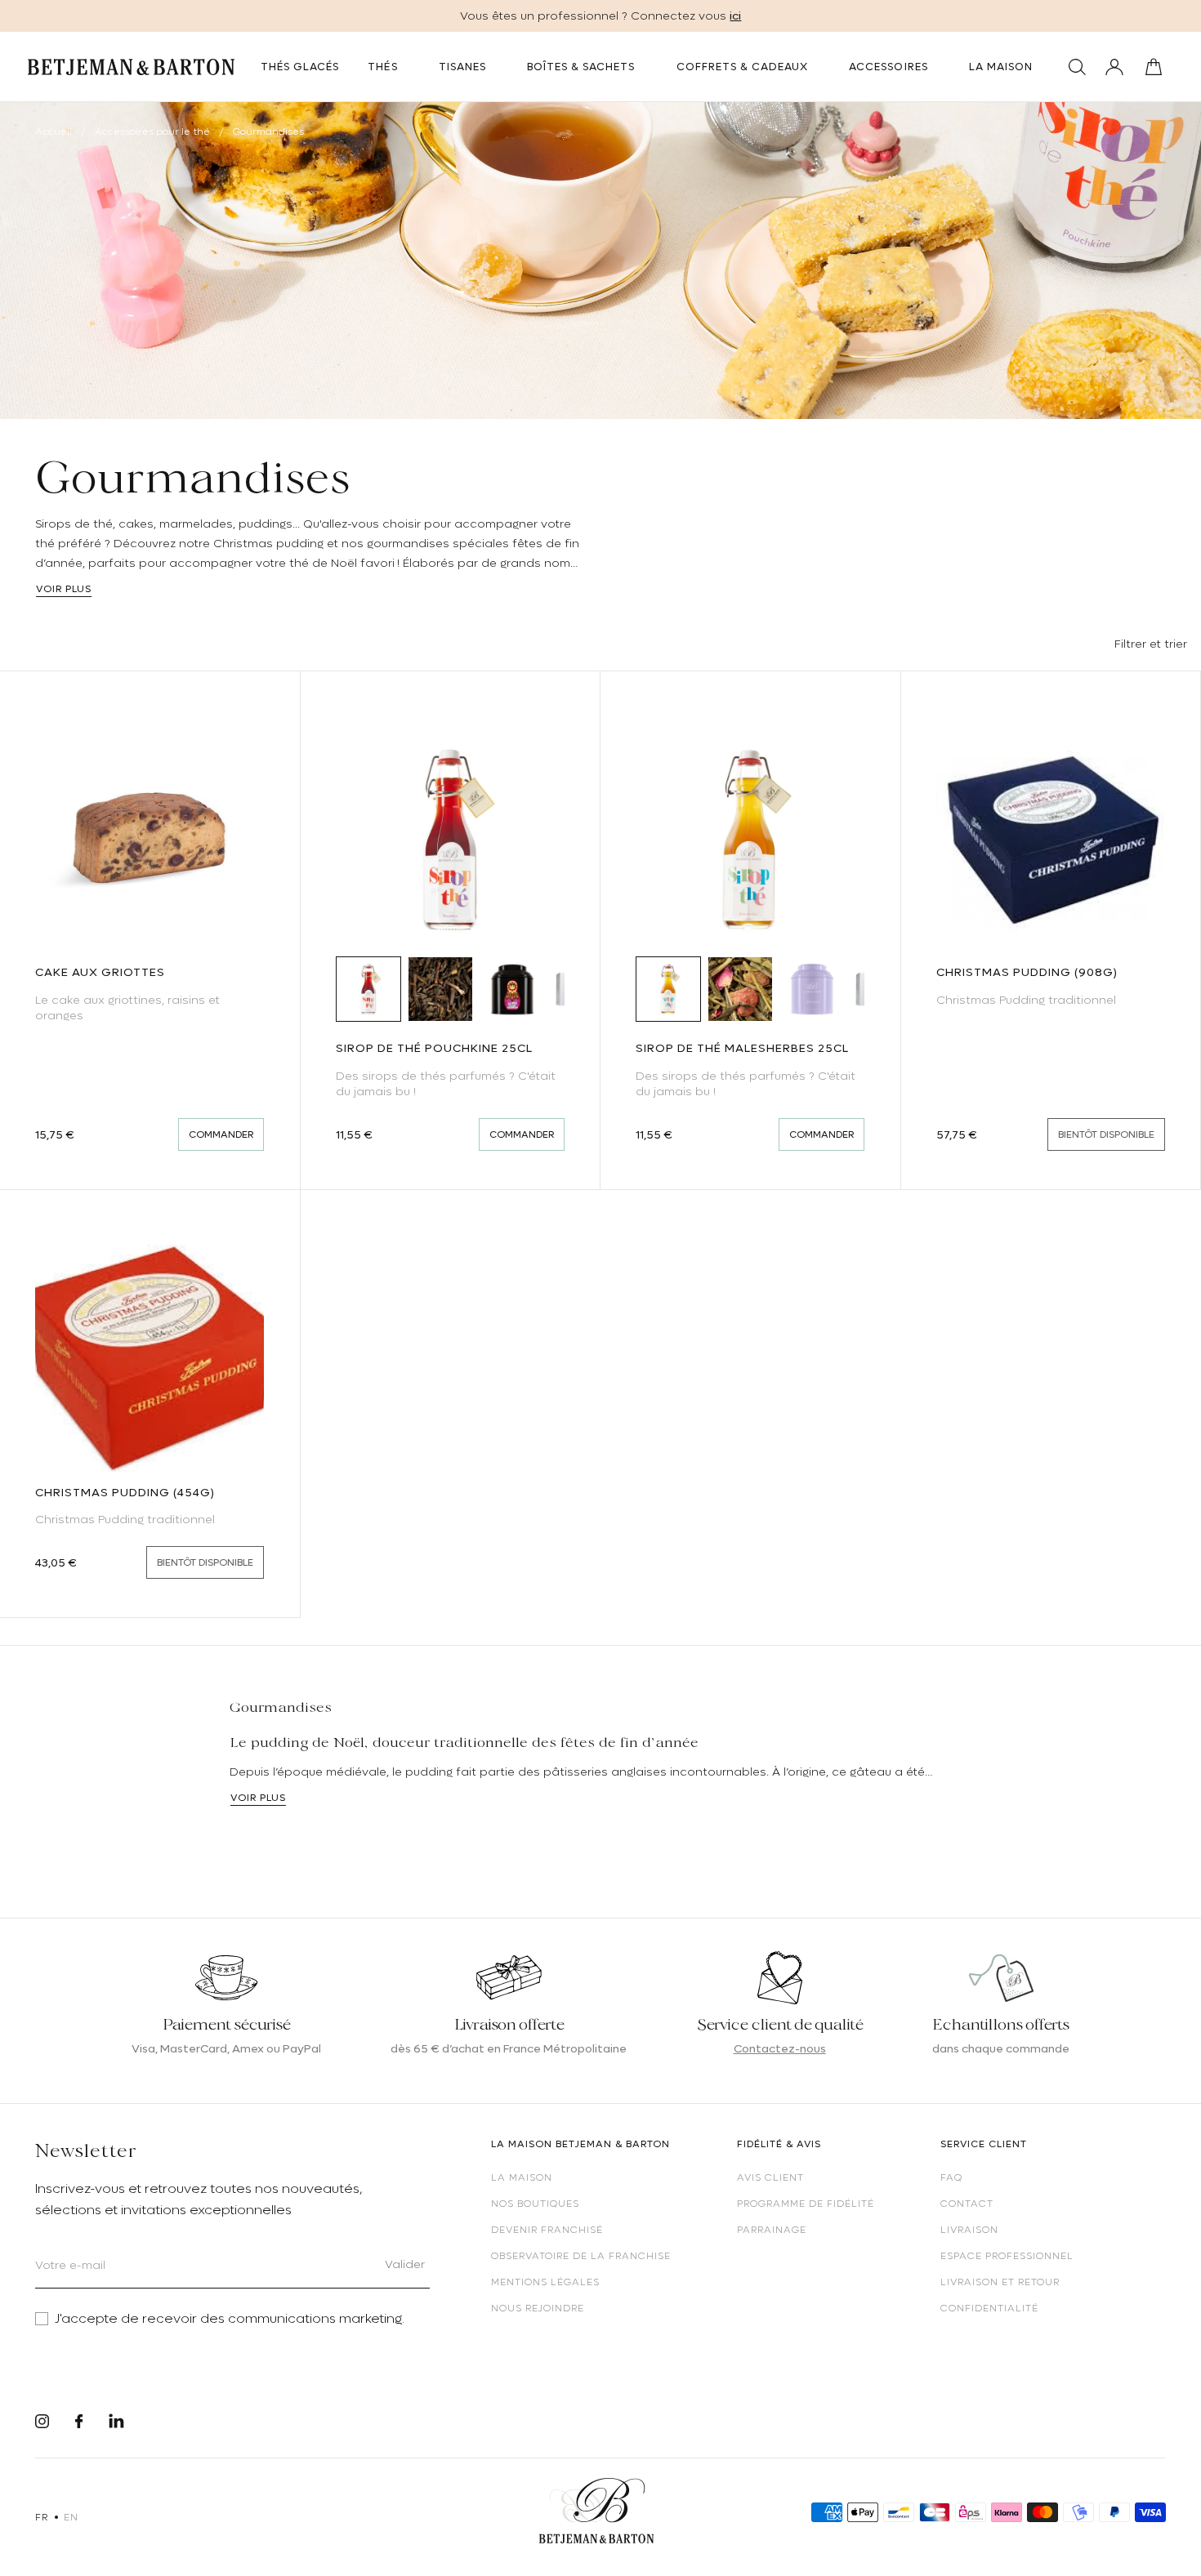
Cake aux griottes (100, 972)
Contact (967, 2204)
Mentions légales (545, 2282)
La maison (522, 2177)
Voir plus (64, 589)
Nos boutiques (535, 2204)
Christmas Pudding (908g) (1027, 972)
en (71, 2517)
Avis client (770, 2177)
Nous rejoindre (538, 2308)
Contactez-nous (780, 2048)
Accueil (54, 131)
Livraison (969, 2230)
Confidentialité (989, 2308)
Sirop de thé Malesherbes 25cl (742, 1048)
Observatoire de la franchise (581, 2256)
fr (41, 2517)
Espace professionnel (1007, 2256)
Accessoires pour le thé (154, 131)
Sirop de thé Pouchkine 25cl (434, 1048)
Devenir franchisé (547, 2230)
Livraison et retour (1000, 2282)
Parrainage (772, 2230)
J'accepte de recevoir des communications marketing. (230, 2319)
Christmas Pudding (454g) (125, 1492)
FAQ (951, 2177)
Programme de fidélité (806, 2204)
